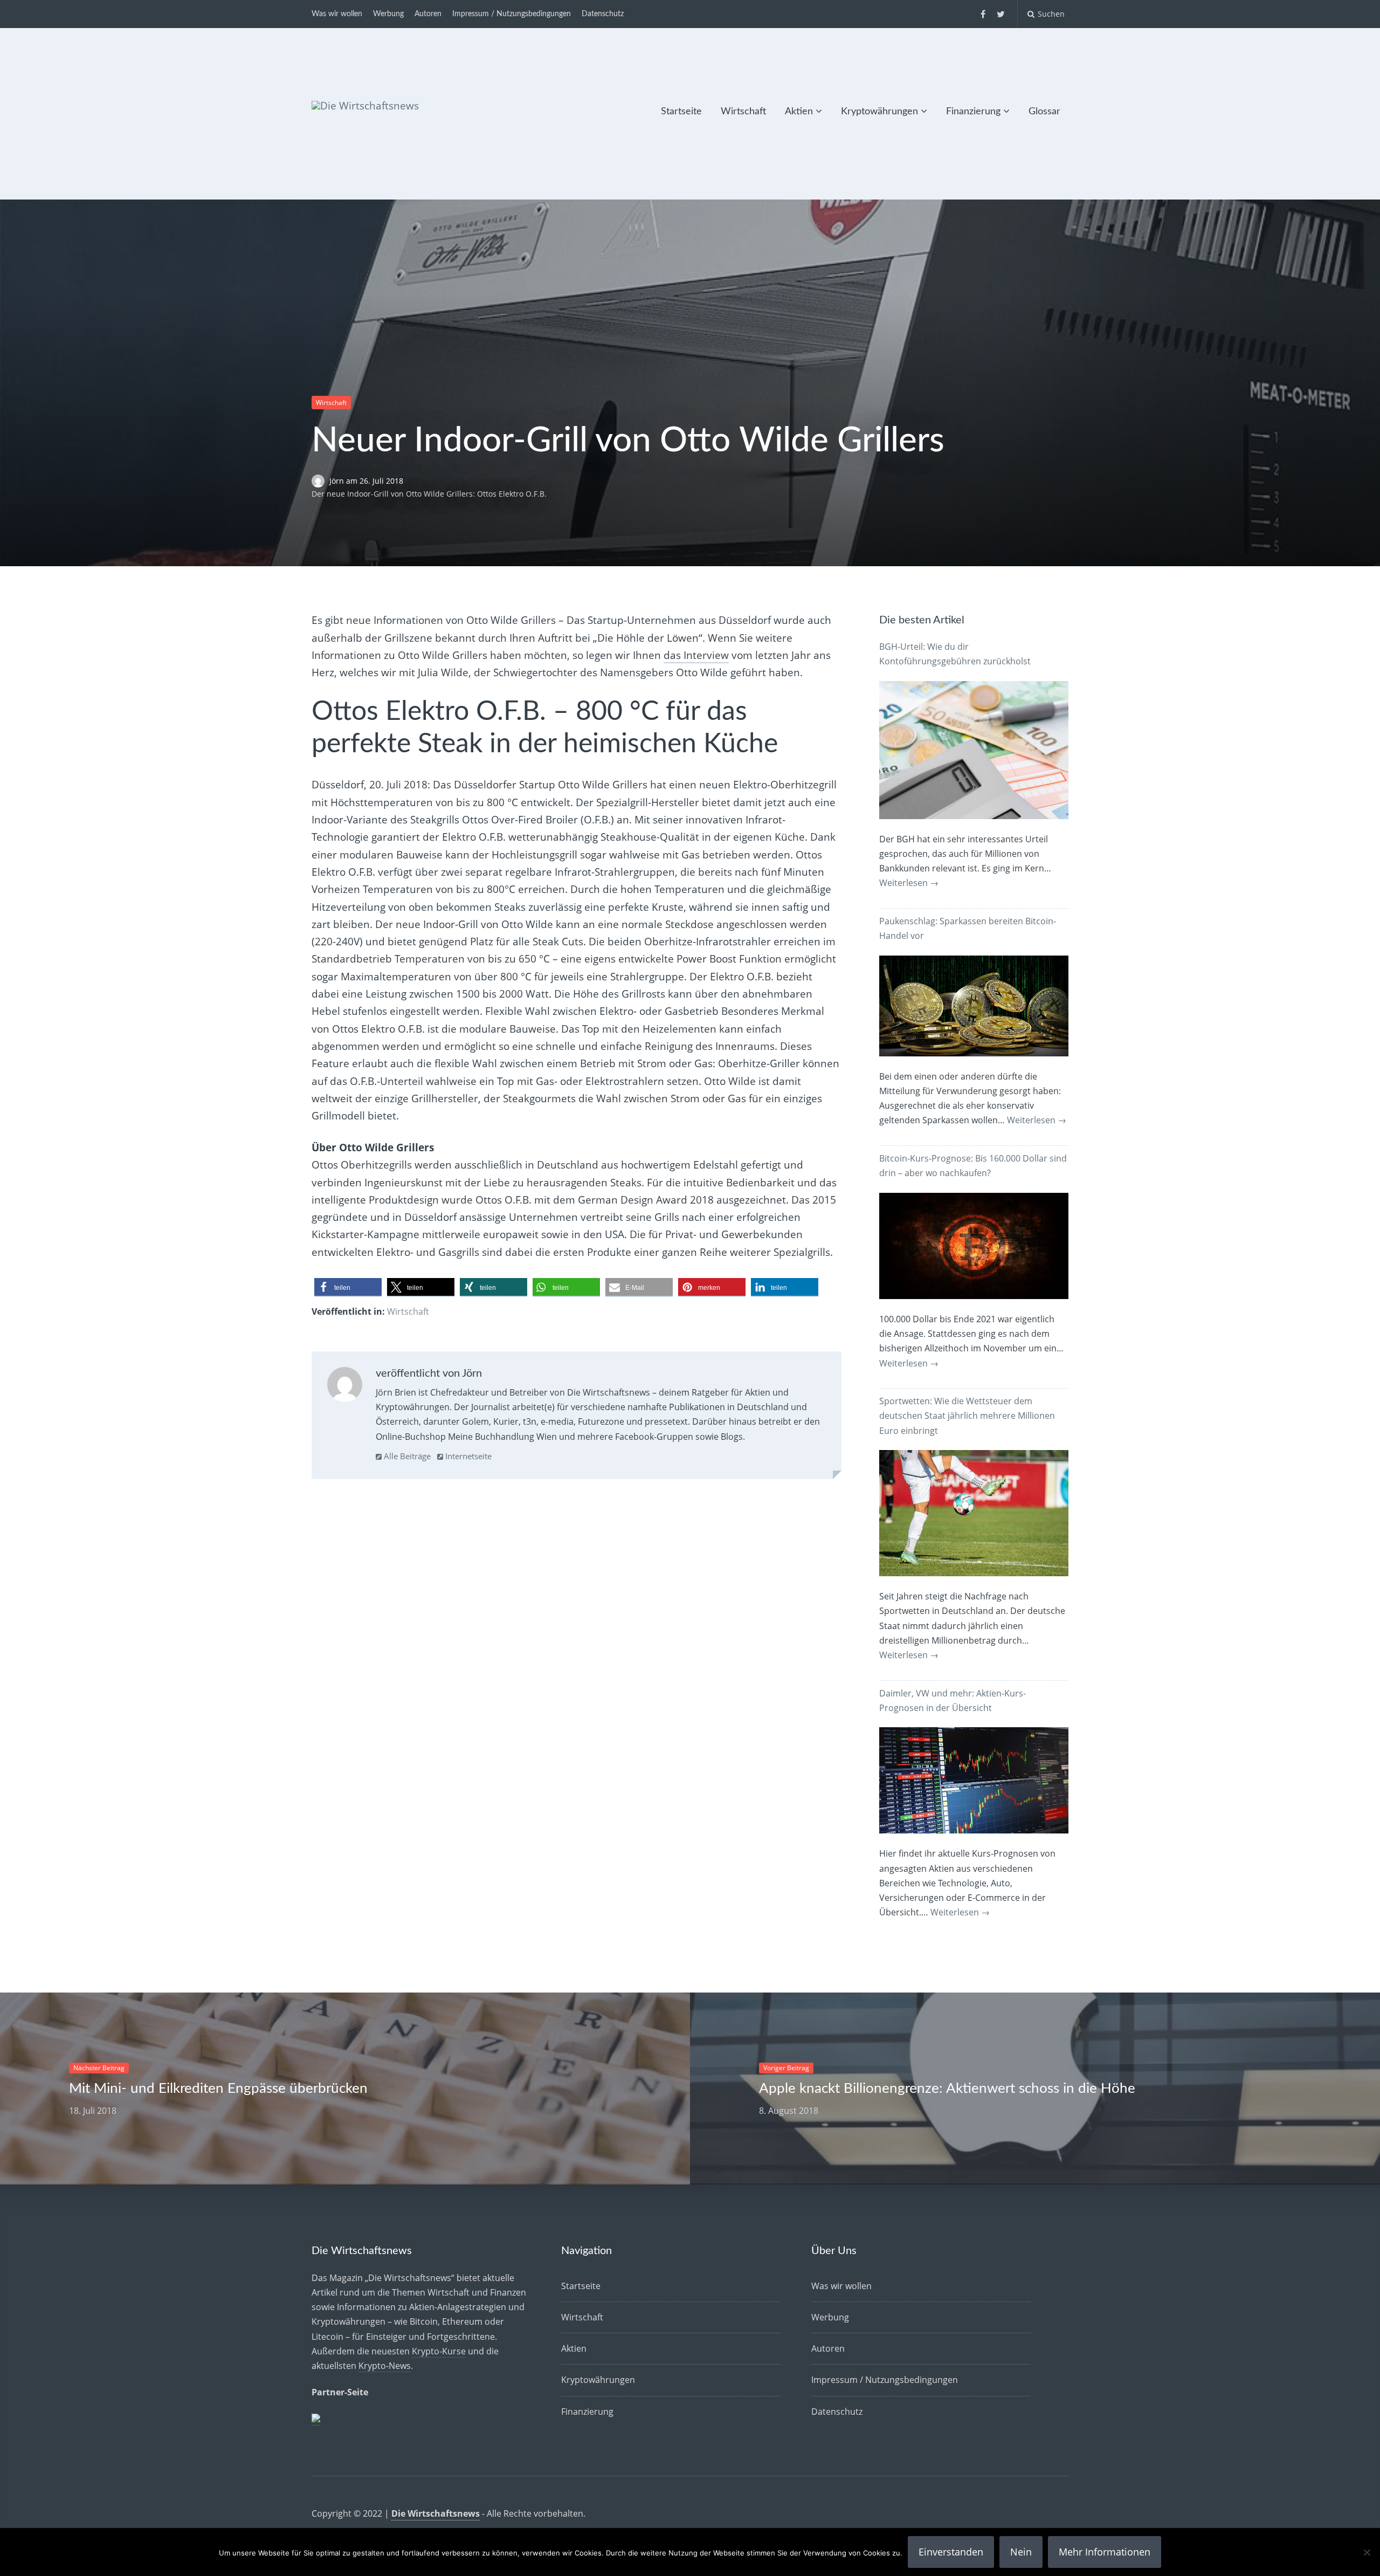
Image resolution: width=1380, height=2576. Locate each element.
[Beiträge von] (320, 481)
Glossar (1044, 112)
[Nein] (1367, 2552)
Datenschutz (603, 14)
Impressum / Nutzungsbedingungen (512, 14)
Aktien (799, 112)
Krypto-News (385, 2366)
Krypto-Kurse (439, 2351)
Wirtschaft (743, 112)
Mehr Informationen (1105, 2552)
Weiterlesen (909, 883)
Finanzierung (973, 112)
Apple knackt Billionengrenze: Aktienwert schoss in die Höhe (947, 2089)
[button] (348, 1287)
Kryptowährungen (879, 112)
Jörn (338, 481)
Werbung (388, 14)
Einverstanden (951, 2552)
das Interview (696, 655)
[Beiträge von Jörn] (345, 1387)
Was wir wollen (337, 14)
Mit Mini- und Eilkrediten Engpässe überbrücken (218, 2089)
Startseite (681, 112)
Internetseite (467, 1456)
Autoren (428, 14)
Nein (1021, 2552)
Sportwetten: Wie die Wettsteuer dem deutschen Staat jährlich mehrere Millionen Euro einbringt (967, 1416)
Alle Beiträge (406, 1456)
